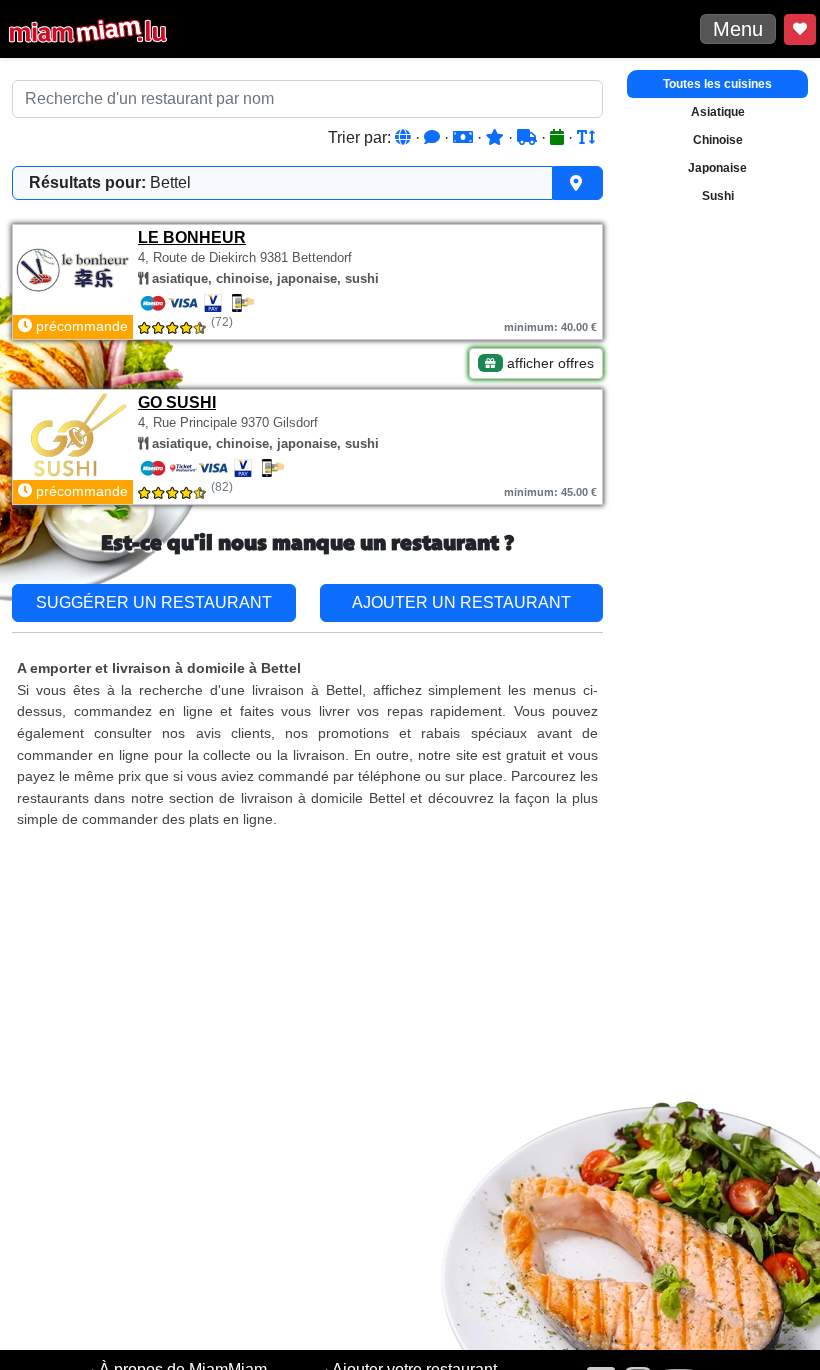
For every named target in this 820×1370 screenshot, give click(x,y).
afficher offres (548, 363)
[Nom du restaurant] (586, 137)
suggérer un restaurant (154, 602)
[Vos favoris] (800, 29)
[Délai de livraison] (529, 137)
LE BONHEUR (192, 237)
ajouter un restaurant (461, 602)
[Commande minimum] (465, 137)
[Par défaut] (405, 137)
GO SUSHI (177, 402)
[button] (307, 183)
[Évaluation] (497, 137)
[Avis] (434, 137)
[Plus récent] (559, 137)
